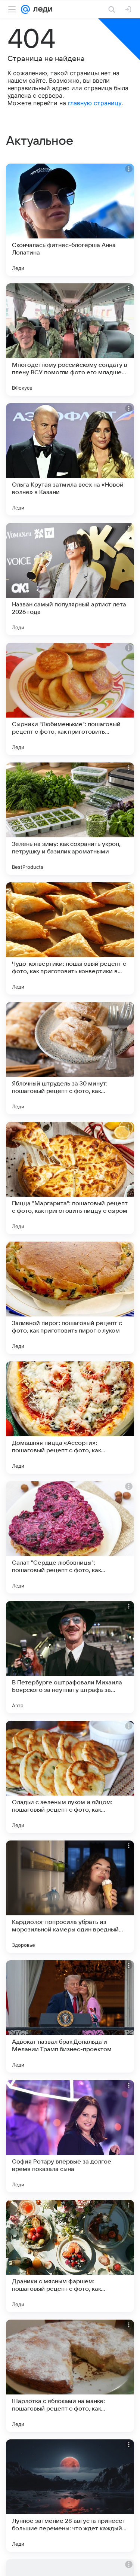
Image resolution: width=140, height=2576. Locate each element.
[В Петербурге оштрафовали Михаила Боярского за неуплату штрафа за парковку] (70, 1657)
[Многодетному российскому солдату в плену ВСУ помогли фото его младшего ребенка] (70, 339)
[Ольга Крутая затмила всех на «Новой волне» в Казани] (70, 459)
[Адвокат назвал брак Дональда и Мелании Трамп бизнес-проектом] (70, 2016)
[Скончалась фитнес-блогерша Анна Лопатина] (70, 220)
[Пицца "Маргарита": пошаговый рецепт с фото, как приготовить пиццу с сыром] (70, 1178)
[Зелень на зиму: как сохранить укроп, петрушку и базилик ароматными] (70, 819)
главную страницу (95, 103)
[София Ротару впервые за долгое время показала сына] (70, 2136)
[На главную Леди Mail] (41, 9)
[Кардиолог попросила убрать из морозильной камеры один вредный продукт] (70, 1897)
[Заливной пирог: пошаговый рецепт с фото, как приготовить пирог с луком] (70, 1298)
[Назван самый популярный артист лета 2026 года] (70, 579)
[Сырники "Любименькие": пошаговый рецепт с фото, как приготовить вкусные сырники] (70, 699)
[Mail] (25, 9)
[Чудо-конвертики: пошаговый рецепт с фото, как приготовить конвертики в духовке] (70, 938)
